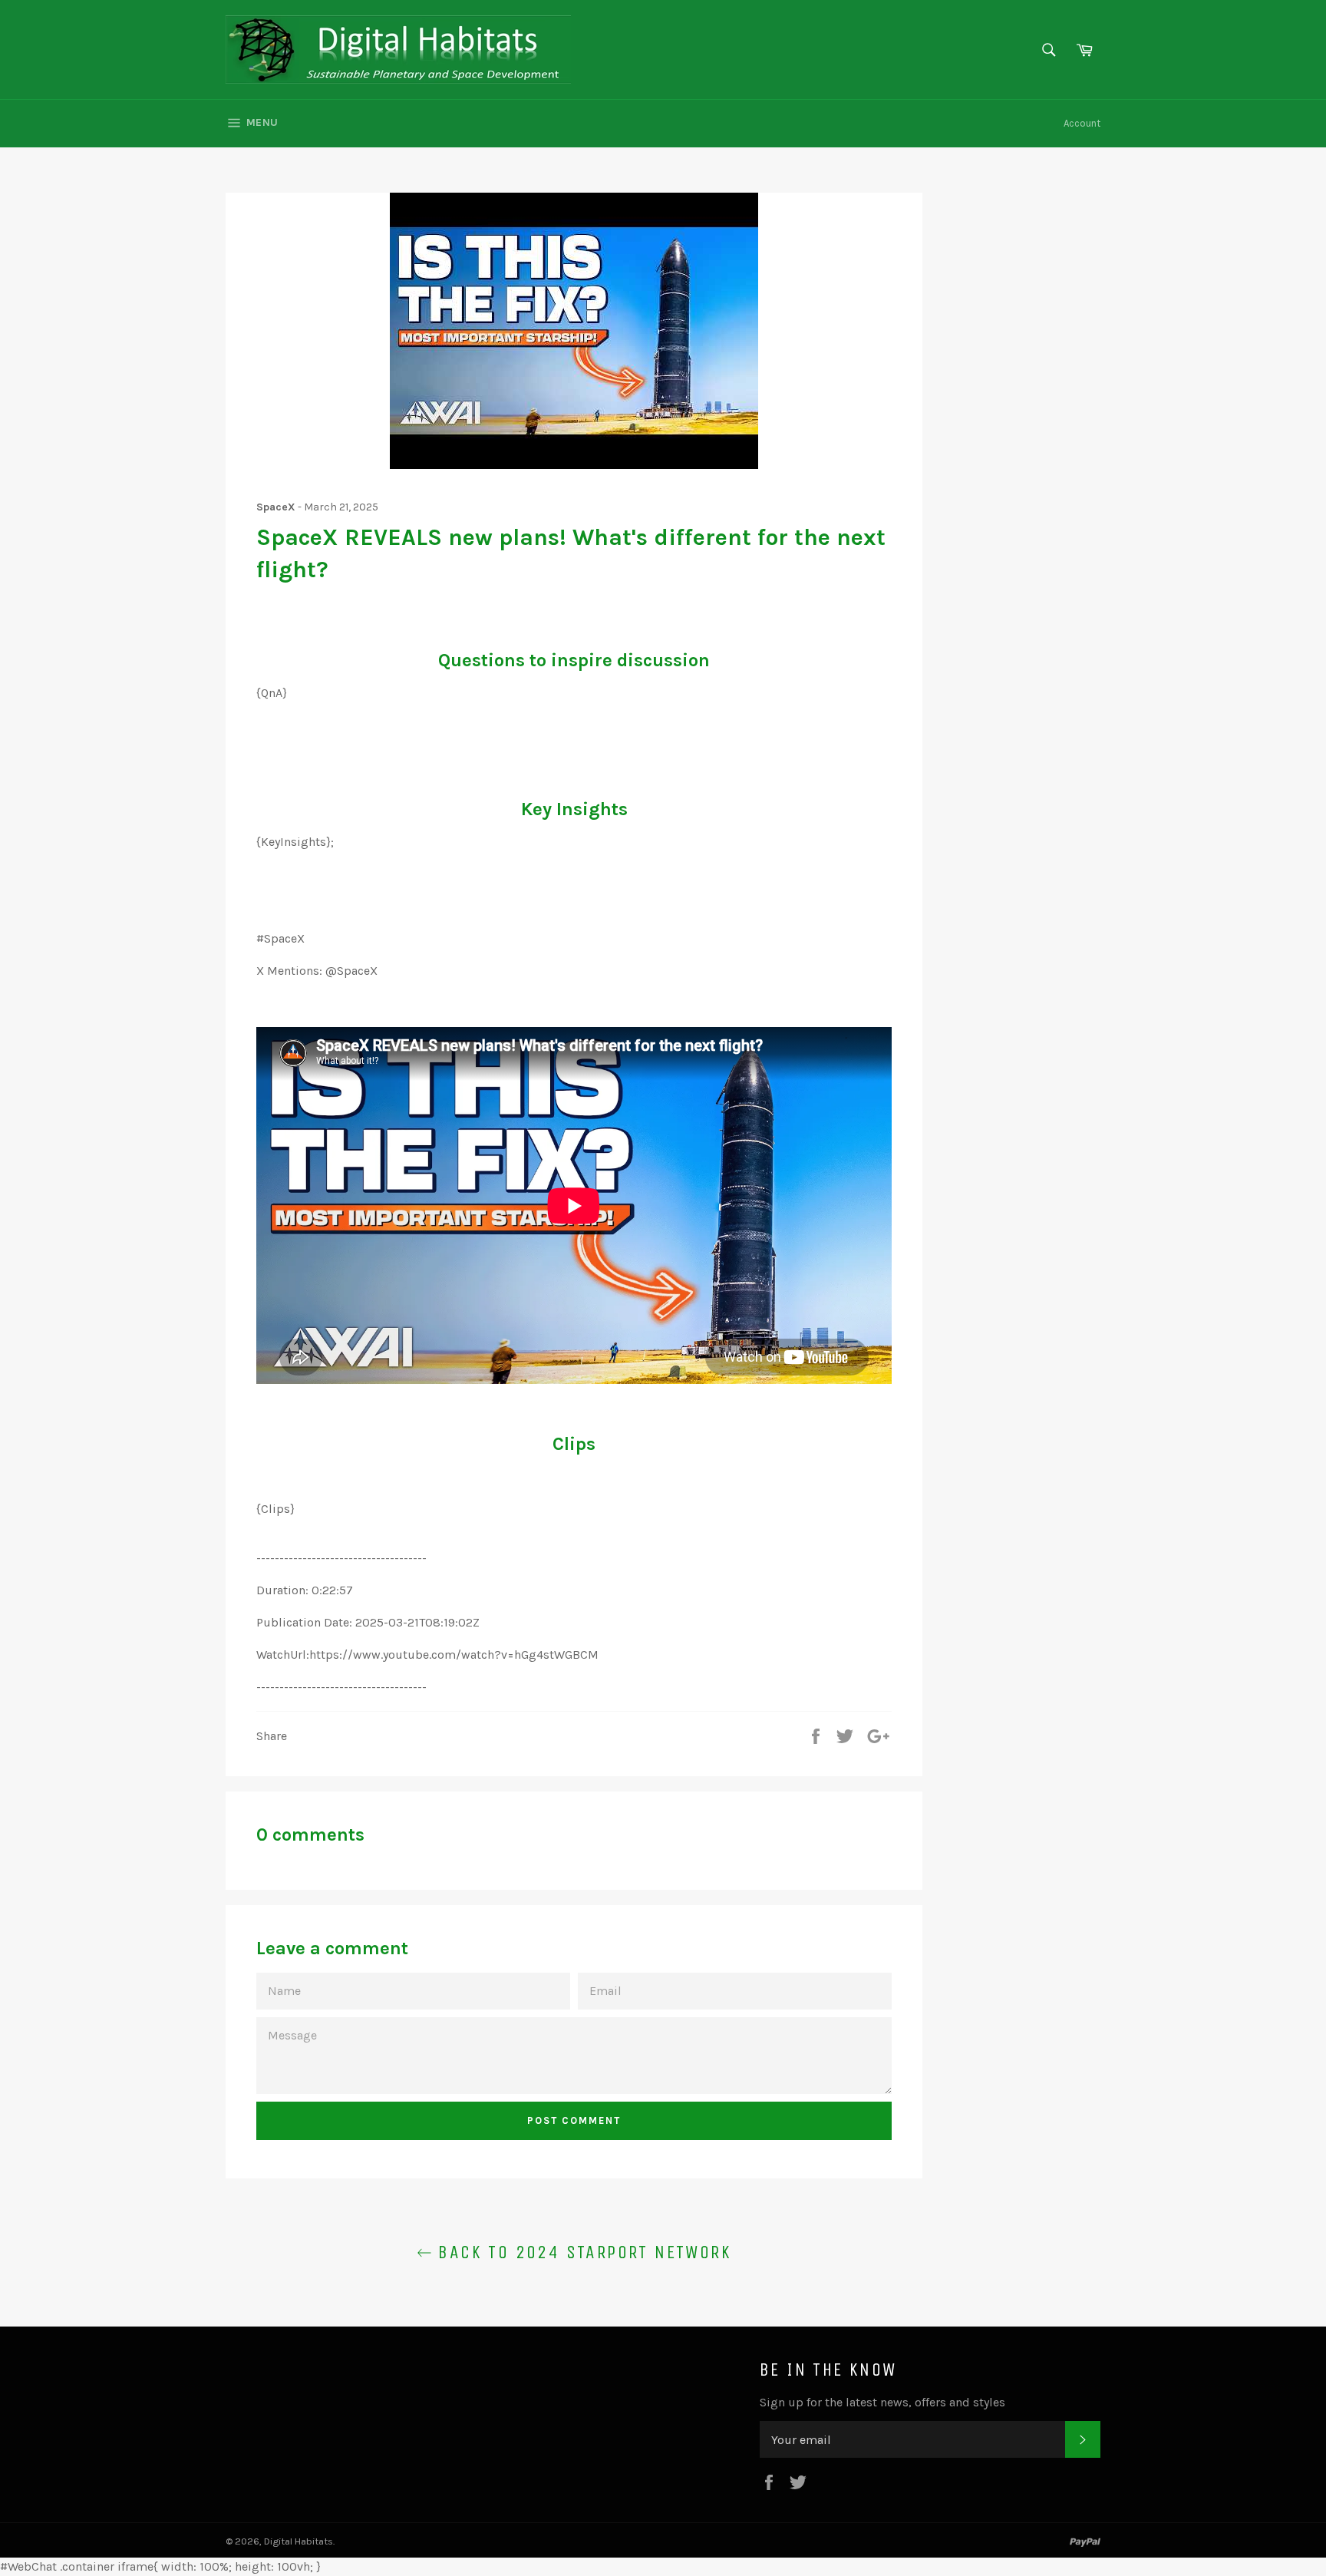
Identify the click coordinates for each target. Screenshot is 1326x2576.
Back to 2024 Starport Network (582, 2252)
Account (1082, 123)
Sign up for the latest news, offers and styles (882, 2402)
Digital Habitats (299, 2541)
